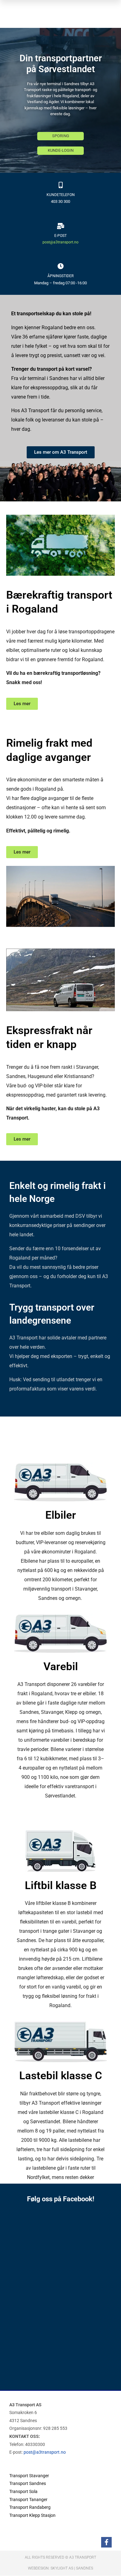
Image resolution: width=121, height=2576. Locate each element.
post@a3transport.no (60, 242)
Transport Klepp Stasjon (32, 2515)
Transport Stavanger (29, 2476)
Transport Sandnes (28, 2483)
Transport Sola (23, 2491)
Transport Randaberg (30, 2507)
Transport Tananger (28, 2500)
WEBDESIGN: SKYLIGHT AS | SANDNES (60, 2568)
